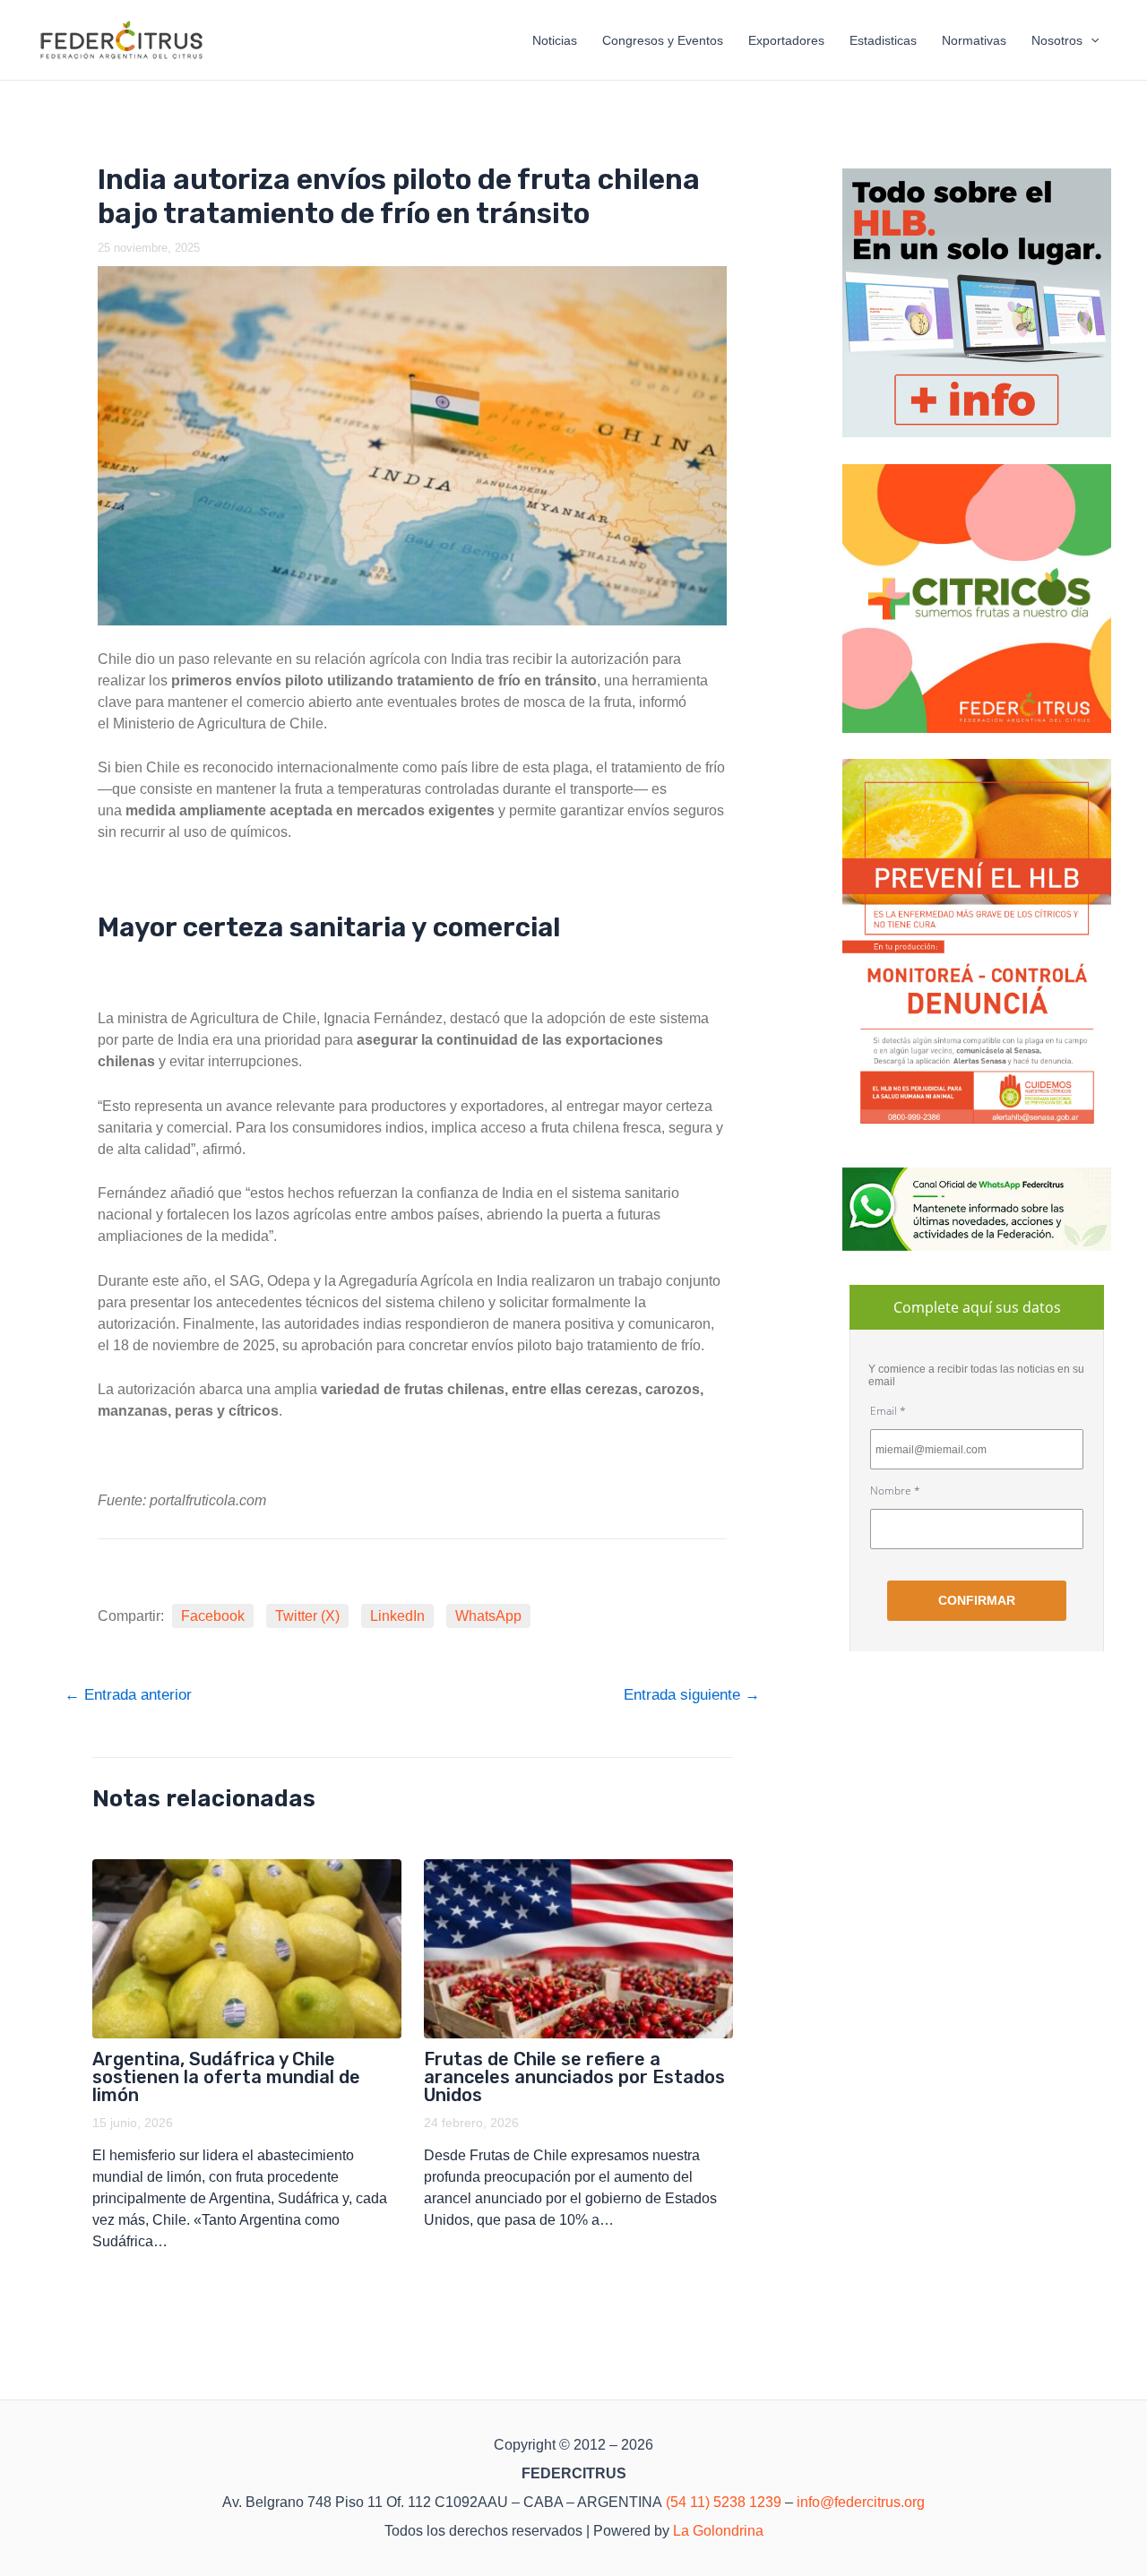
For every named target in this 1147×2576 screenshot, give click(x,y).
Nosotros (1057, 40)
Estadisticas (883, 40)
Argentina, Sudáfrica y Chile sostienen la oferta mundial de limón (226, 2077)
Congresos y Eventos (663, 40)
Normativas (974, 40)
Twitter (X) (307, 1616)
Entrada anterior (128, 1695)
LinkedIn (397, 1616)
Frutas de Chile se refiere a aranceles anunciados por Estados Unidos (574, 2077)
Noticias (555, 40)
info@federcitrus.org (861, 2502)
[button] (1091, 40)
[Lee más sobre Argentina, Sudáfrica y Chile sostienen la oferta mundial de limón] (247, 1949)
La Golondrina (718, 2531)
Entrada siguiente (692, 1695)
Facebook (213, 1616)
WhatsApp (488, 1616)
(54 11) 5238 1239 (724, 2502)
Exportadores (786, 40)
